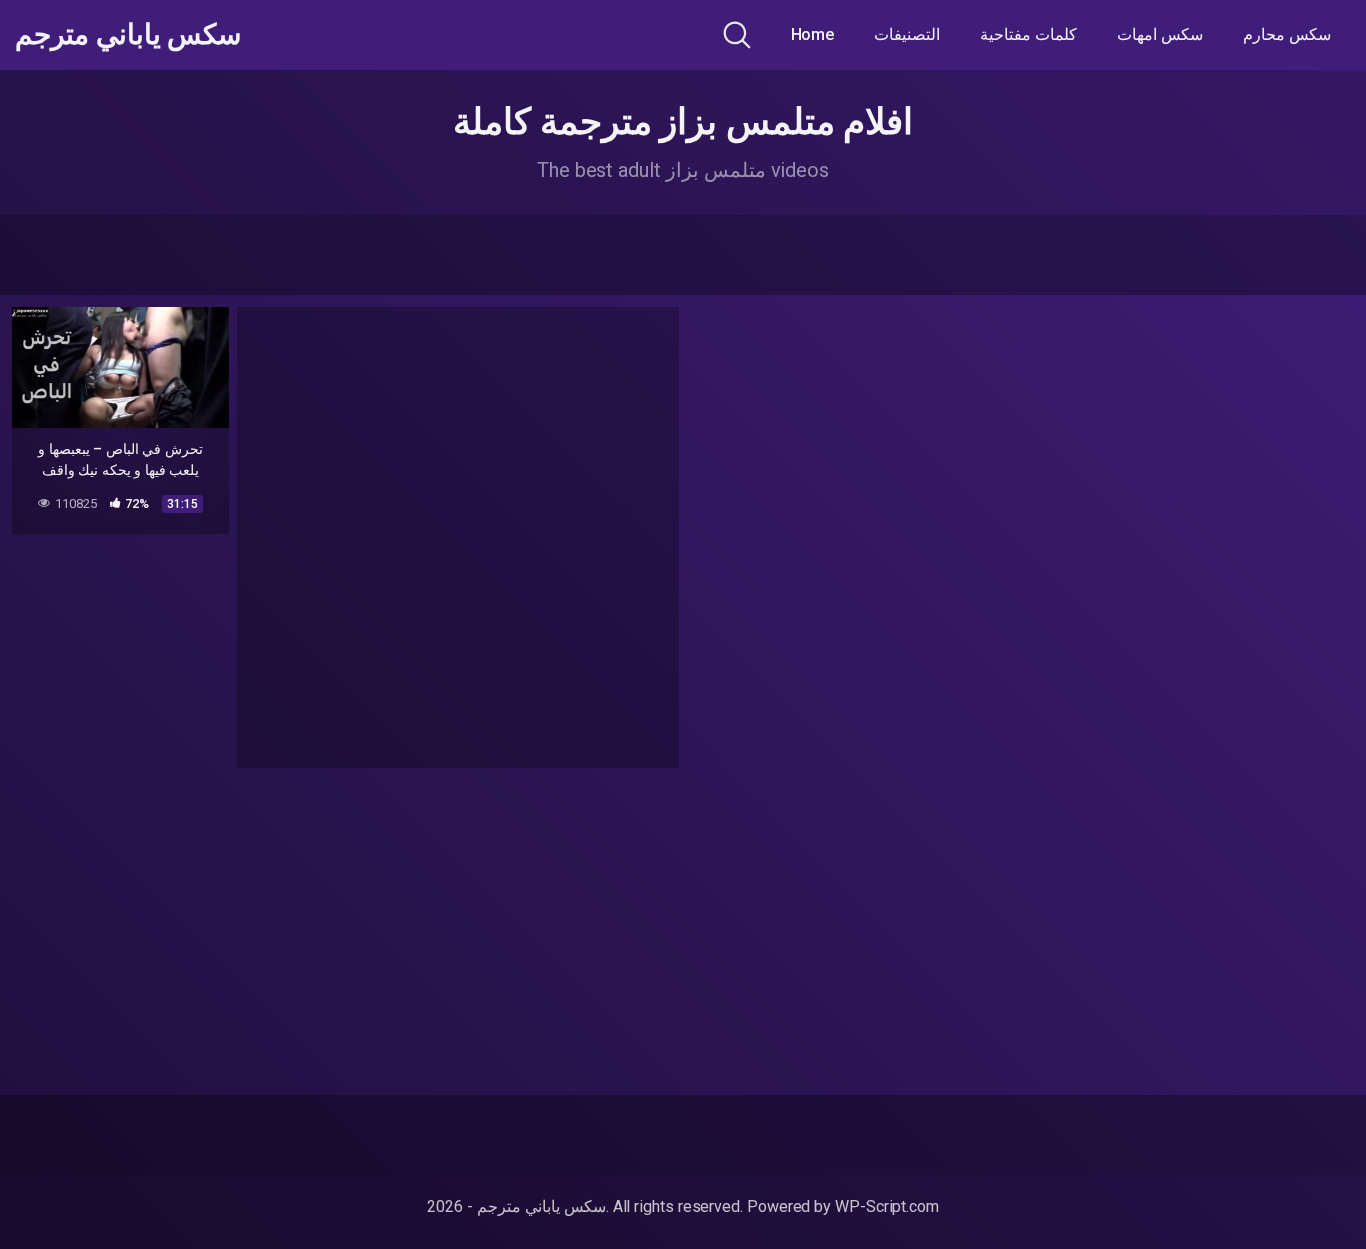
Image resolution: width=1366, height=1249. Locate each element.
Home (813, 34)
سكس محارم (1287, 34)
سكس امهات (1160, 34)
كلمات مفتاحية (1028, 34)
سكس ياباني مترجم (128, 35)
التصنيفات (907, 34)
